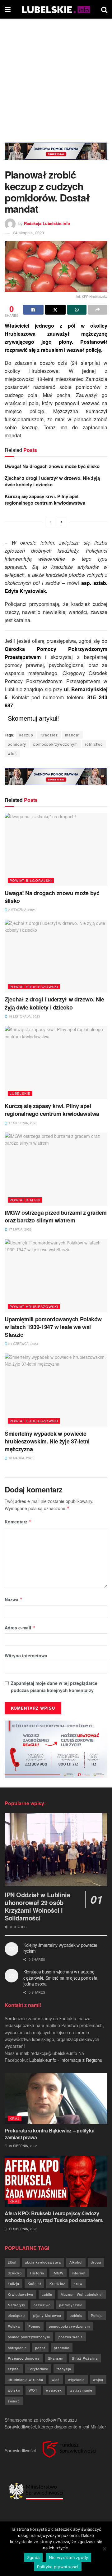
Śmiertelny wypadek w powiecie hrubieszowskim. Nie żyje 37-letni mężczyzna (47, 1441)
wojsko (14, 2390)
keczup (26, 735)
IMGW (58, 2273)
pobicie (76, 2315)
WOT (33, 2390)
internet (79, 2273)
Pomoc (34, 2326)
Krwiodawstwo (21, 2294)
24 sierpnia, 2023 (28, 233)
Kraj (15, 2118)
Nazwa (14, 1599)
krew (78, 2283)
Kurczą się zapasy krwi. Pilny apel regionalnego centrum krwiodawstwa (45, 499)
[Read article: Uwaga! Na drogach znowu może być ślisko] (56, 850)
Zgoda (33, 2557)
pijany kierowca (47, 2315)
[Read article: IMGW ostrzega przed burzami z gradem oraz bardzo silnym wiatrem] (56, 1169)
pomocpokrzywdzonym (56, 744)
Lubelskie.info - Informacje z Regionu (66, 2060)
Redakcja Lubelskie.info (47, 223)
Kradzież (49, 735)
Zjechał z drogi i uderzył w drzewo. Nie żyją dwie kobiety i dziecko (52, 481)
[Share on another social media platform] (98, 310)
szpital (14, 2369)
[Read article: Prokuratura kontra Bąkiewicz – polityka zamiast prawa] (56, 2099)
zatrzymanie (81, 2390)
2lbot (12, 2262)
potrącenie (17, 2348)
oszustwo (42, 2305)
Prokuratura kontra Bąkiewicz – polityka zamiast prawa (50, 2134)
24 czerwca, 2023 (23, 1344)
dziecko (15, 2273)
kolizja (14, 2283)
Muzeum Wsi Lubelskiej (82, 2294)
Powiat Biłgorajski (31, 880)
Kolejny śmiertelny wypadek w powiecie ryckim (60, 1948)
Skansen (56, 2358)
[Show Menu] (8, 9)
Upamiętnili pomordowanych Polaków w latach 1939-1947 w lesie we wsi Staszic (53, 1327)
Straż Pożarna (85, 2358)
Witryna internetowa (26, 1655)
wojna (98, 2379)
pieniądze (16, 2315)
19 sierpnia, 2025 (22, 2146)
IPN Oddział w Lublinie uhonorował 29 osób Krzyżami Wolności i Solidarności (37, 1906)
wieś (12, 753)
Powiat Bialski (25, 1200)
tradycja (64, 2369)
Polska (14, 2326)
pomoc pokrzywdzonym (29, 2337)
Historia (37, 2273)
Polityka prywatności (58, 2567)
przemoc (62, 2348)
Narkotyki (16, 2305)
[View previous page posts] (50, 522)
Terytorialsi (38, 2369)
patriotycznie (71, 2305)
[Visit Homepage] (56, 9)
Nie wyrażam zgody (68, 2557)
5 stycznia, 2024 (22, 910)
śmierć (14, 2401)
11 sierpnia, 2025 (22, 2229)
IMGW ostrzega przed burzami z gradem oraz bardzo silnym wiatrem (56, 1216)
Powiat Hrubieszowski (34, 987)
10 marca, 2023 (21, 1458)
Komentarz (18, 1522)
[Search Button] (104, 9)
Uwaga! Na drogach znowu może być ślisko (52, 466)
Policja (97, 2315)
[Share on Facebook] (33, 310)
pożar (40, 2348)
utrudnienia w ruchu (26, 2379)
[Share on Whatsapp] (77, 310)
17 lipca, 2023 (20, 1229)
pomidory (17, 744)
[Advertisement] (56, 77)
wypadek (54, 2390)
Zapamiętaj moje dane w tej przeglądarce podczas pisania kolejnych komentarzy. (54, 1686)
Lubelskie (20, 1093)
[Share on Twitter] (55, 310)
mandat (72, 735)
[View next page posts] (62, 522)
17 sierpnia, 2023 (22, 1123)
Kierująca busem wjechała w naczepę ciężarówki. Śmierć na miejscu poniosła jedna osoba (60, 1978)
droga (96, 2262)
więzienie (76, 2379)
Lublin (47, 2294)
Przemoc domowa (24, 2358)
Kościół (34, 2283)
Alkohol (76, 2262)
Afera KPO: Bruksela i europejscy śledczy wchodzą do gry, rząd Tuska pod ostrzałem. (54, 2217)
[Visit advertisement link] (56, 156)
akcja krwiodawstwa (43, 2262)
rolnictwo (94, 744)
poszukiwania (71, 2337)
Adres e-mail (20, 1628)
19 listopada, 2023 (24, 1016)
